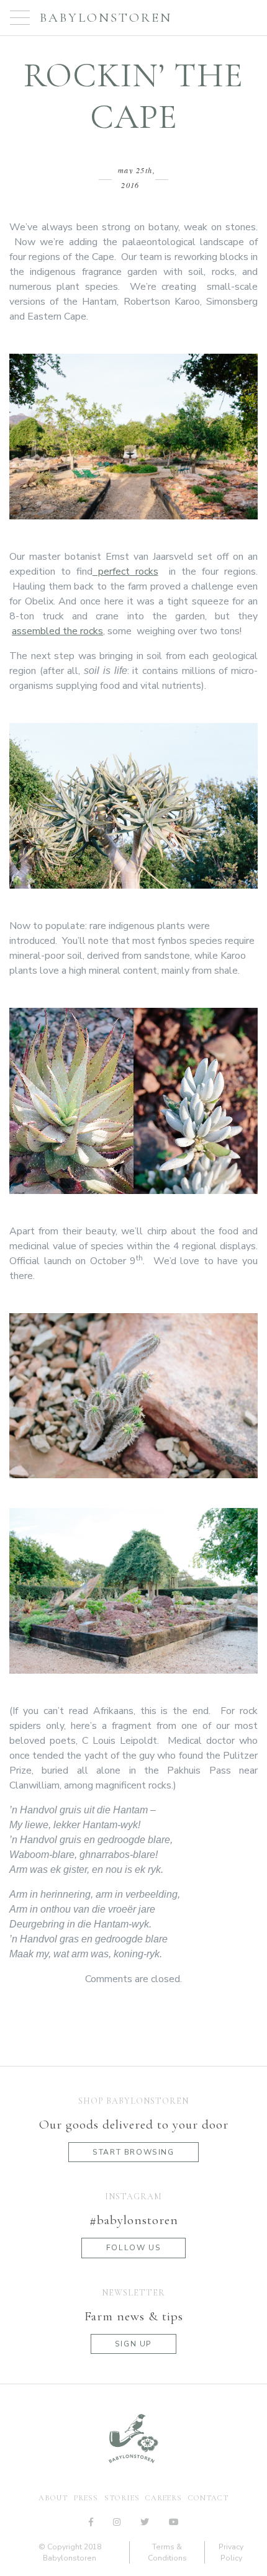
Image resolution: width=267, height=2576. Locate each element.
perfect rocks (125, 572)
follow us (133, 2248)
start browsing (133, 2152)
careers (164, 2498)
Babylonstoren (106, 18)
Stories (122, 2498)
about (53, 2498)
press (86, 2498)
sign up (133, 2344)
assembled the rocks (57, 631)
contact (208, 2498)
